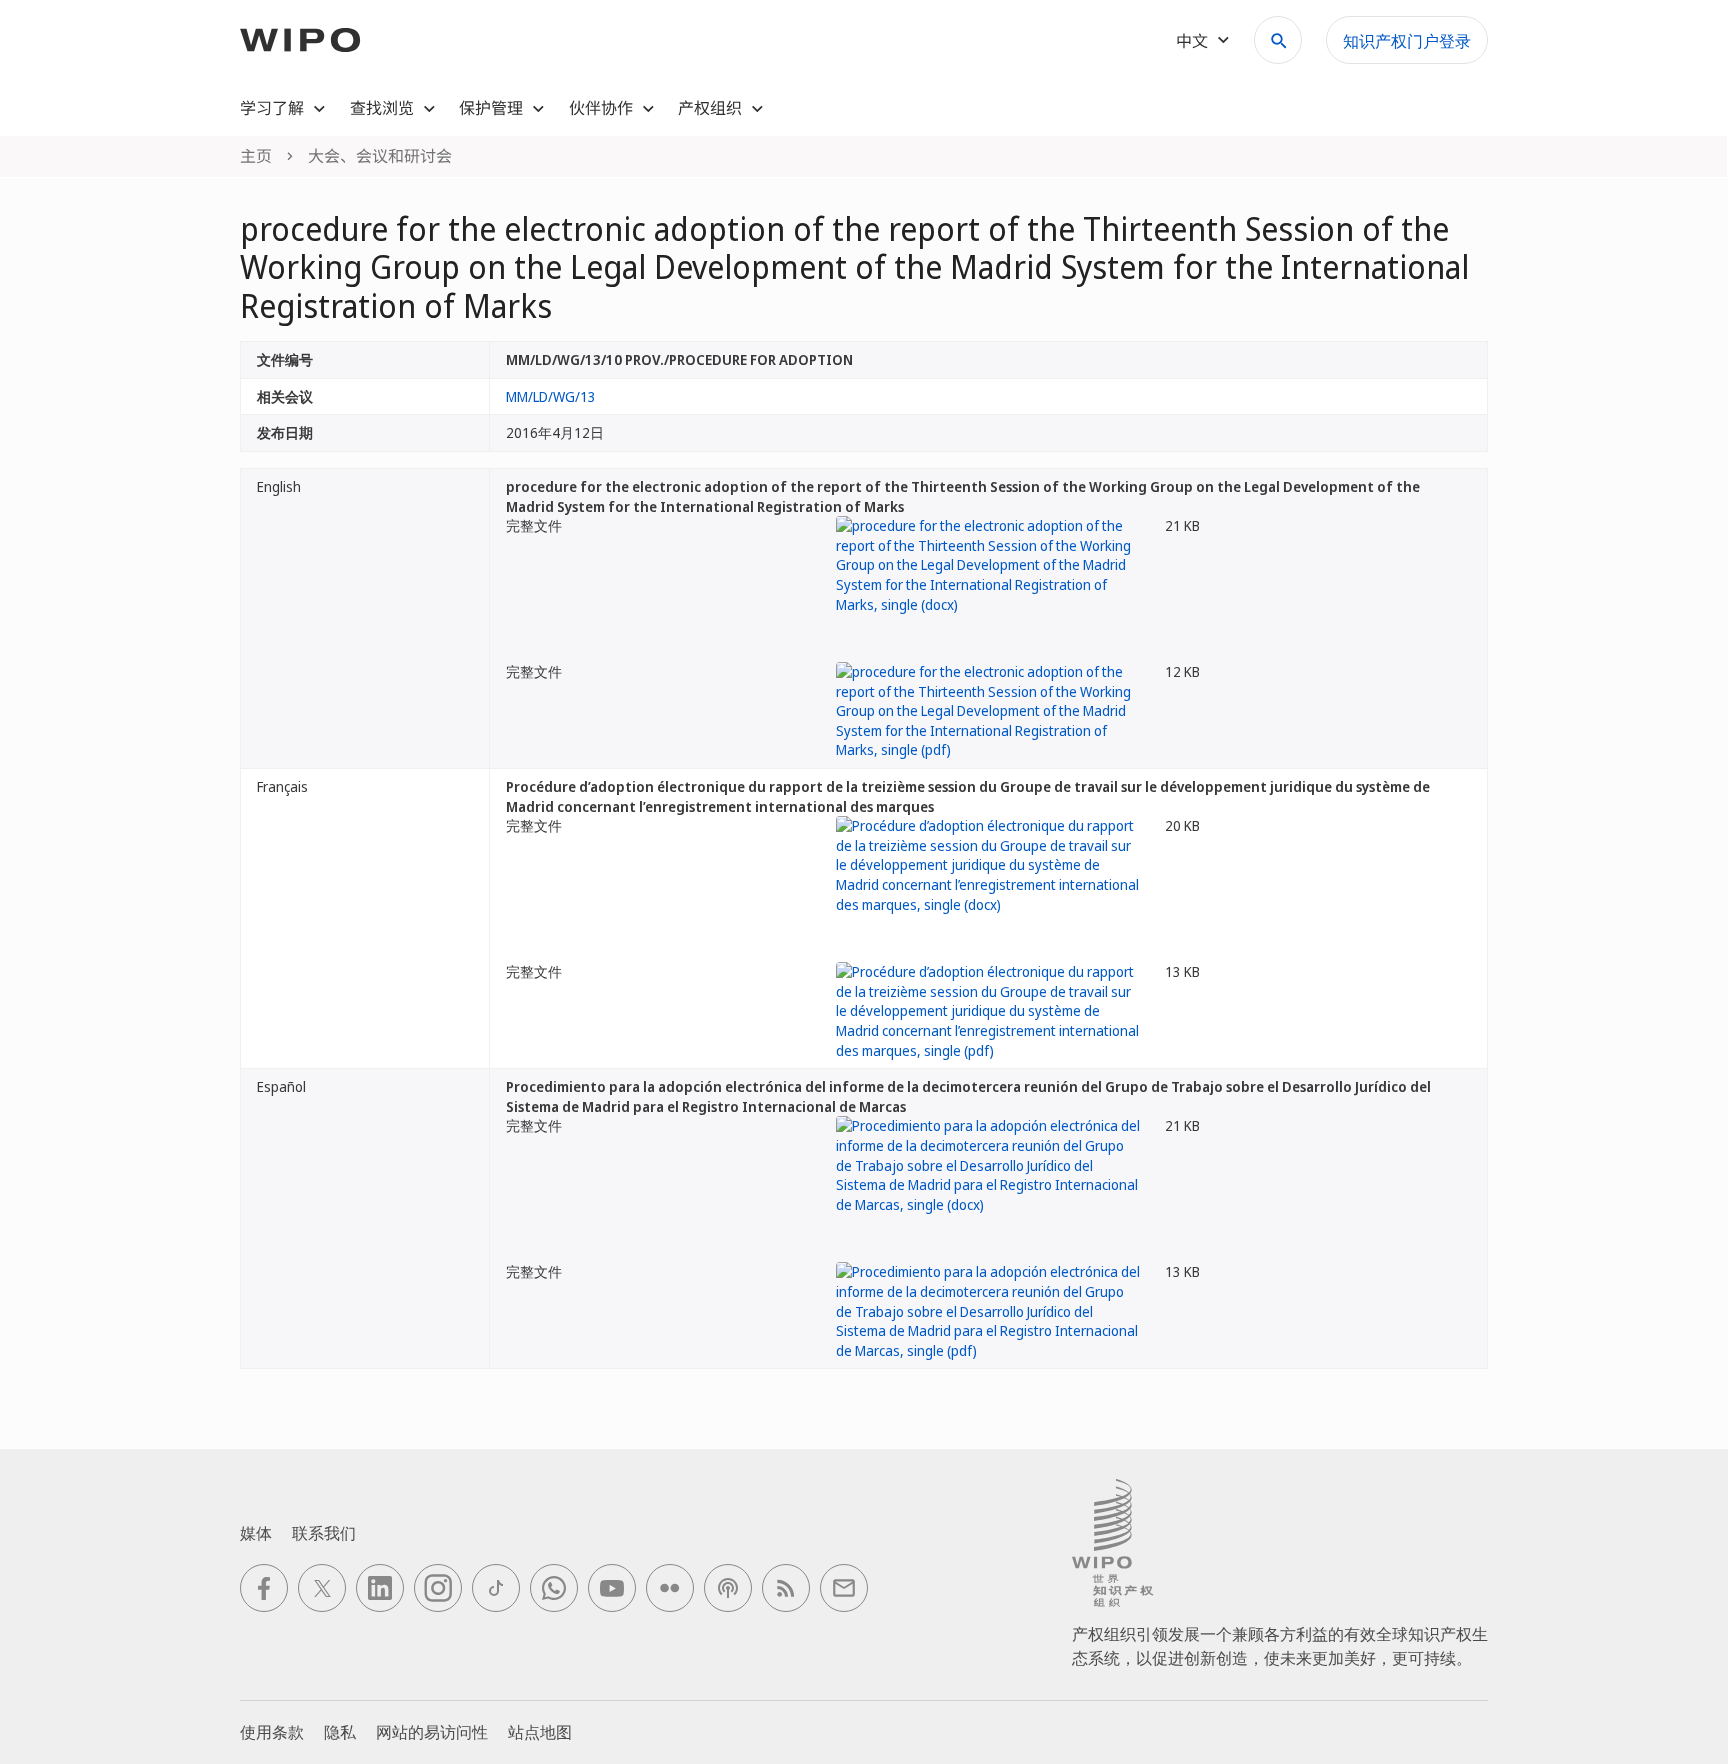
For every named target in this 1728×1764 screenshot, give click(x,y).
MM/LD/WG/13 (551, 396)
